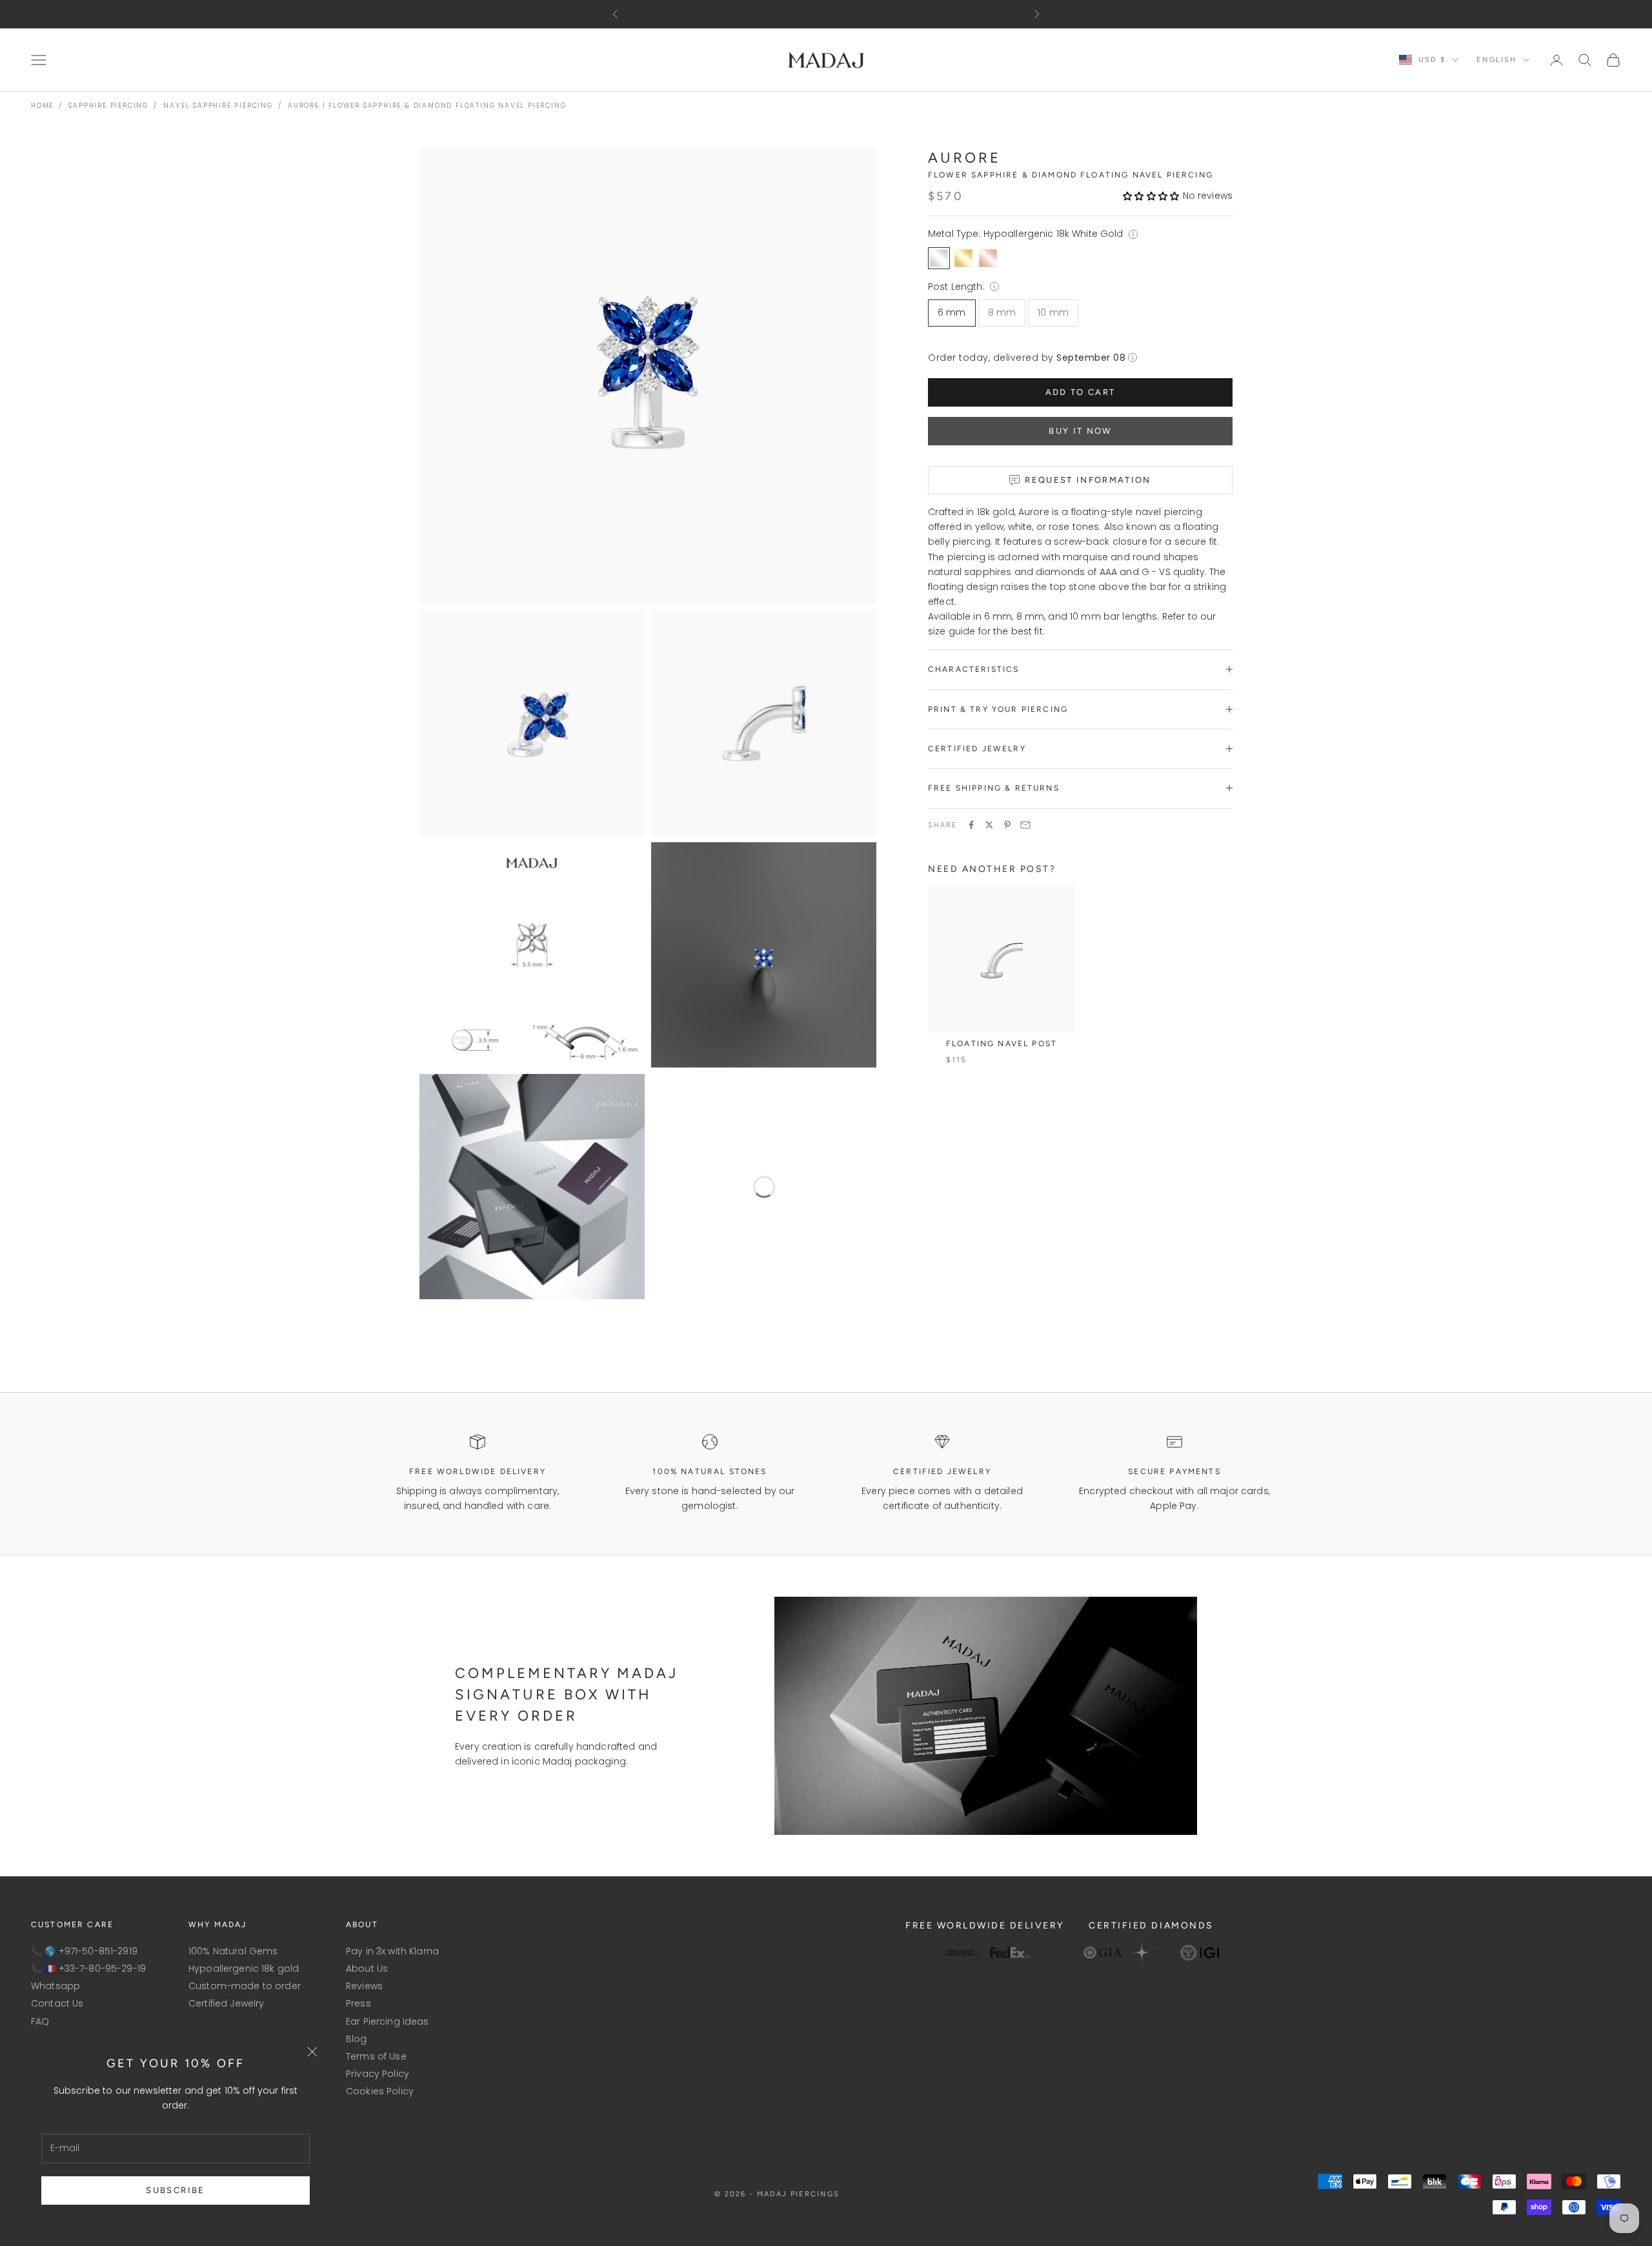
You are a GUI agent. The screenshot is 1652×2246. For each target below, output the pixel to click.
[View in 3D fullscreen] (858, 1281)
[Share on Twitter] (989, 825)
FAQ (40, 2021)
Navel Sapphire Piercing (218, 106)
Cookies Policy (380, 2091)
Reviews (364, 1986)
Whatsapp (55, 1986)
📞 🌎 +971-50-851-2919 (84, 1951)
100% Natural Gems (233, 1951)
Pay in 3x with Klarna (392, 1951)
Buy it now (1080, 431)
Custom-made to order (245, 1986)
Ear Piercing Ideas (388, 2021)
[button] (1151, 196)
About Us (367, 1968)
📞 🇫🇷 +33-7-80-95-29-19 (88, 1968)
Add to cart (1081, 392)
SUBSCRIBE (175, 2190)
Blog (357, 2039)
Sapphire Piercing (108, 106)
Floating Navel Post (1002, 1044)
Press (358, 2003)
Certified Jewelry (226, 2003)
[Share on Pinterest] (1007, 825)
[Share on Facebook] (971, 825)
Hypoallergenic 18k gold (244, 1968)
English (1496, 60)
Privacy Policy (378, 2074)
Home (42, 106)
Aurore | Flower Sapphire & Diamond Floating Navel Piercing (427, 106)
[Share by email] (1025, 825)
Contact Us (57, 2003)
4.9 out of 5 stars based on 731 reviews (820, 14)
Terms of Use (376, 2056)
